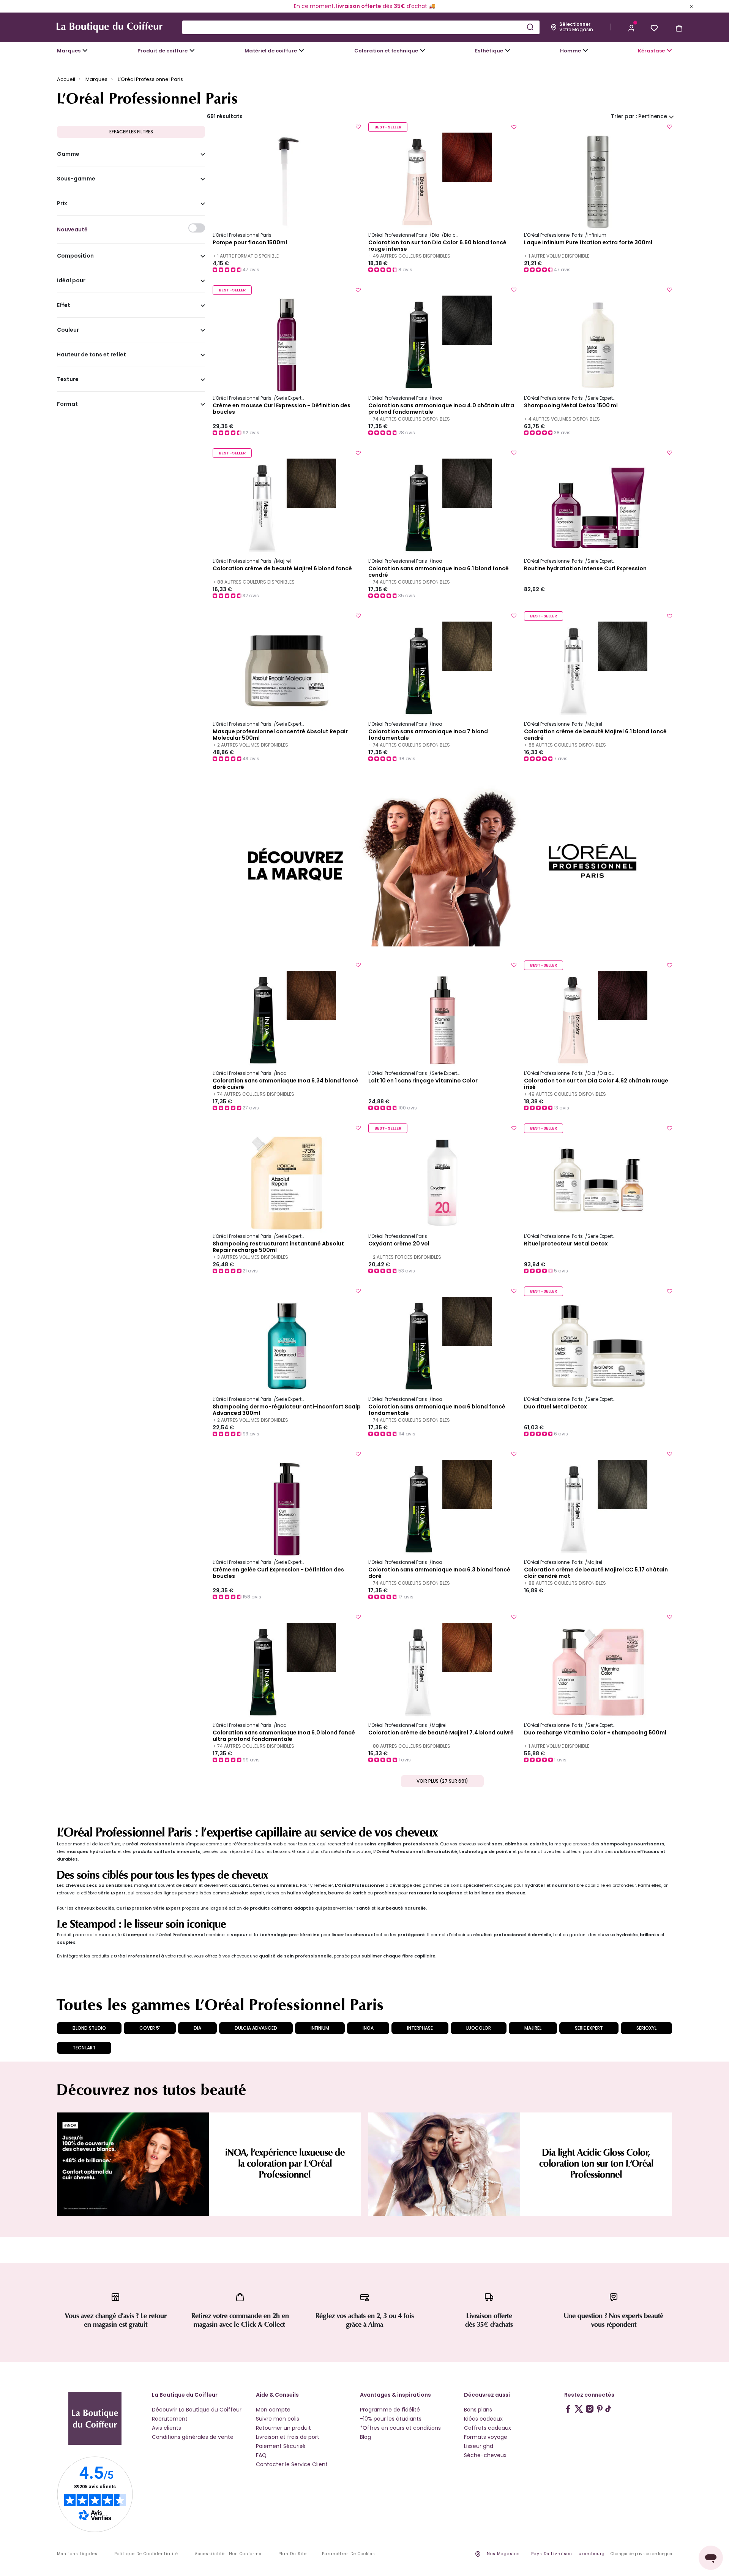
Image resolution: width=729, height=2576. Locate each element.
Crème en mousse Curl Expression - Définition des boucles (282, 409)
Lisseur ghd (479, 2446)
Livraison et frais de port (288, 2437)
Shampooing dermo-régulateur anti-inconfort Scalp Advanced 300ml (287, 1410)
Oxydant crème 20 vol (399, 1244)
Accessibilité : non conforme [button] (228, 2554)
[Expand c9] (301, 51)
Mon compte (273, 2410)
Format (67, 404)
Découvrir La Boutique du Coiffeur (197, 2410)
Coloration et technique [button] (386, 51)
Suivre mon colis (278, 2419)
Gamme (68, 154)
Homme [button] (570, 51)
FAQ (261, 2455)
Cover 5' (150, 2028)
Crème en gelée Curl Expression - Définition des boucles (278, 1573)
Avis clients (166, 2428)
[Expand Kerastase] (669, 51)
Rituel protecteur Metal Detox (566, 1244)
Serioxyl (646, 2028)
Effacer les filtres (131, 132)
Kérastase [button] (651, 51)
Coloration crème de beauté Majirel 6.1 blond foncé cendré (595, 735)
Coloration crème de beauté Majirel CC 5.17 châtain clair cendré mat (596, 1573)
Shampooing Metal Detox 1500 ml (571, 406)
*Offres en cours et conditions (400, 2428)
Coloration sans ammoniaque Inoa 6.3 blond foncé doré (439, 1573)
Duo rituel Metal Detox (555, 1407)
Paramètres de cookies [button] (349, 2554)
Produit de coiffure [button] (163, 51)
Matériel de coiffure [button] (271, 51)
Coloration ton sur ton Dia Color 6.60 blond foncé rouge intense (437, 246)
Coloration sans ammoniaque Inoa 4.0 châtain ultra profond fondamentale (441, 409)
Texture (68, 380)
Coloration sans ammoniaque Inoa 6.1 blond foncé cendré (439, 572)
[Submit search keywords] (530, 27)
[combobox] (361, 27)
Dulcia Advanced (256, 2028)
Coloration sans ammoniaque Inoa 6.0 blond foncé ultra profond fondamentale (284, 1736)
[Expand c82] (508, 51)
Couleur (68, 330)
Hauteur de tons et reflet (92, 355)
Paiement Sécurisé (281, 2446)
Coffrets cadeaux (488, 2428)
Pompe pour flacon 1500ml (250, 243)
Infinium (320, 2028)
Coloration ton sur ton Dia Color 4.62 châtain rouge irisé (596, 1084)
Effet (64, 305)
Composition (75, 256)
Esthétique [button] (489, 51)
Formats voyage (486, 2437)
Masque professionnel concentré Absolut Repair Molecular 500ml (280, 735)
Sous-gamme (76, 179)
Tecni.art (84, 2048)
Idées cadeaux (483, 2419)
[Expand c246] (585, 51)
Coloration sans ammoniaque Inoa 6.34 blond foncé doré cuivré (286, 1084)
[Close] (691, 6)
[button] (631, 27)
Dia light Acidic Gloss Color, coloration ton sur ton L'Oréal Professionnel (596, 2164)
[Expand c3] (192, 51)
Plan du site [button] (293, 2554)
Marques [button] (69, 51)
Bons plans (478, 2410)
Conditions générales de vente (193, 2437)
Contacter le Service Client (292, 2464)
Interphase (420, 2028)
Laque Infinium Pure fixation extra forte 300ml (588, 243)
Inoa (368, 2028)
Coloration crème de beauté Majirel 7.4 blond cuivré (441, 1733)
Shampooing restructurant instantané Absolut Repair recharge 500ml (278, 1247)
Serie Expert (589, 2028)
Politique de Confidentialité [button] (146, 2554)
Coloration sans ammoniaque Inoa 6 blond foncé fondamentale (437, 1410)
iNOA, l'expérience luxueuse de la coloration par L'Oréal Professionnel (285, 2164)
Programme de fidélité (390, 2410)
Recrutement (170, 2419)
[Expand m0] (85, 51)
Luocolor (479, 2028)
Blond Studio (89, 2028)
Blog (365, 2437)
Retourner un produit (283, 2428)
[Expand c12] (423, 51)
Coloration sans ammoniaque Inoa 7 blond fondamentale (428, 735)
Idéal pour (71, 281)
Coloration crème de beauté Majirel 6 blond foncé (282, 569)
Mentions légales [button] (77, 2554)
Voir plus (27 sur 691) (442, 1781)
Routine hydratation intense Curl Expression (585, 569)
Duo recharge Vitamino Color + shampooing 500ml (595, 1733)
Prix (62, 204)
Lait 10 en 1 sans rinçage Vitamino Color (423, 1081)
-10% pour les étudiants (391, 2419)
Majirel (533, 2028)
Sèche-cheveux (485, 2455)
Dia (197, 2028)
